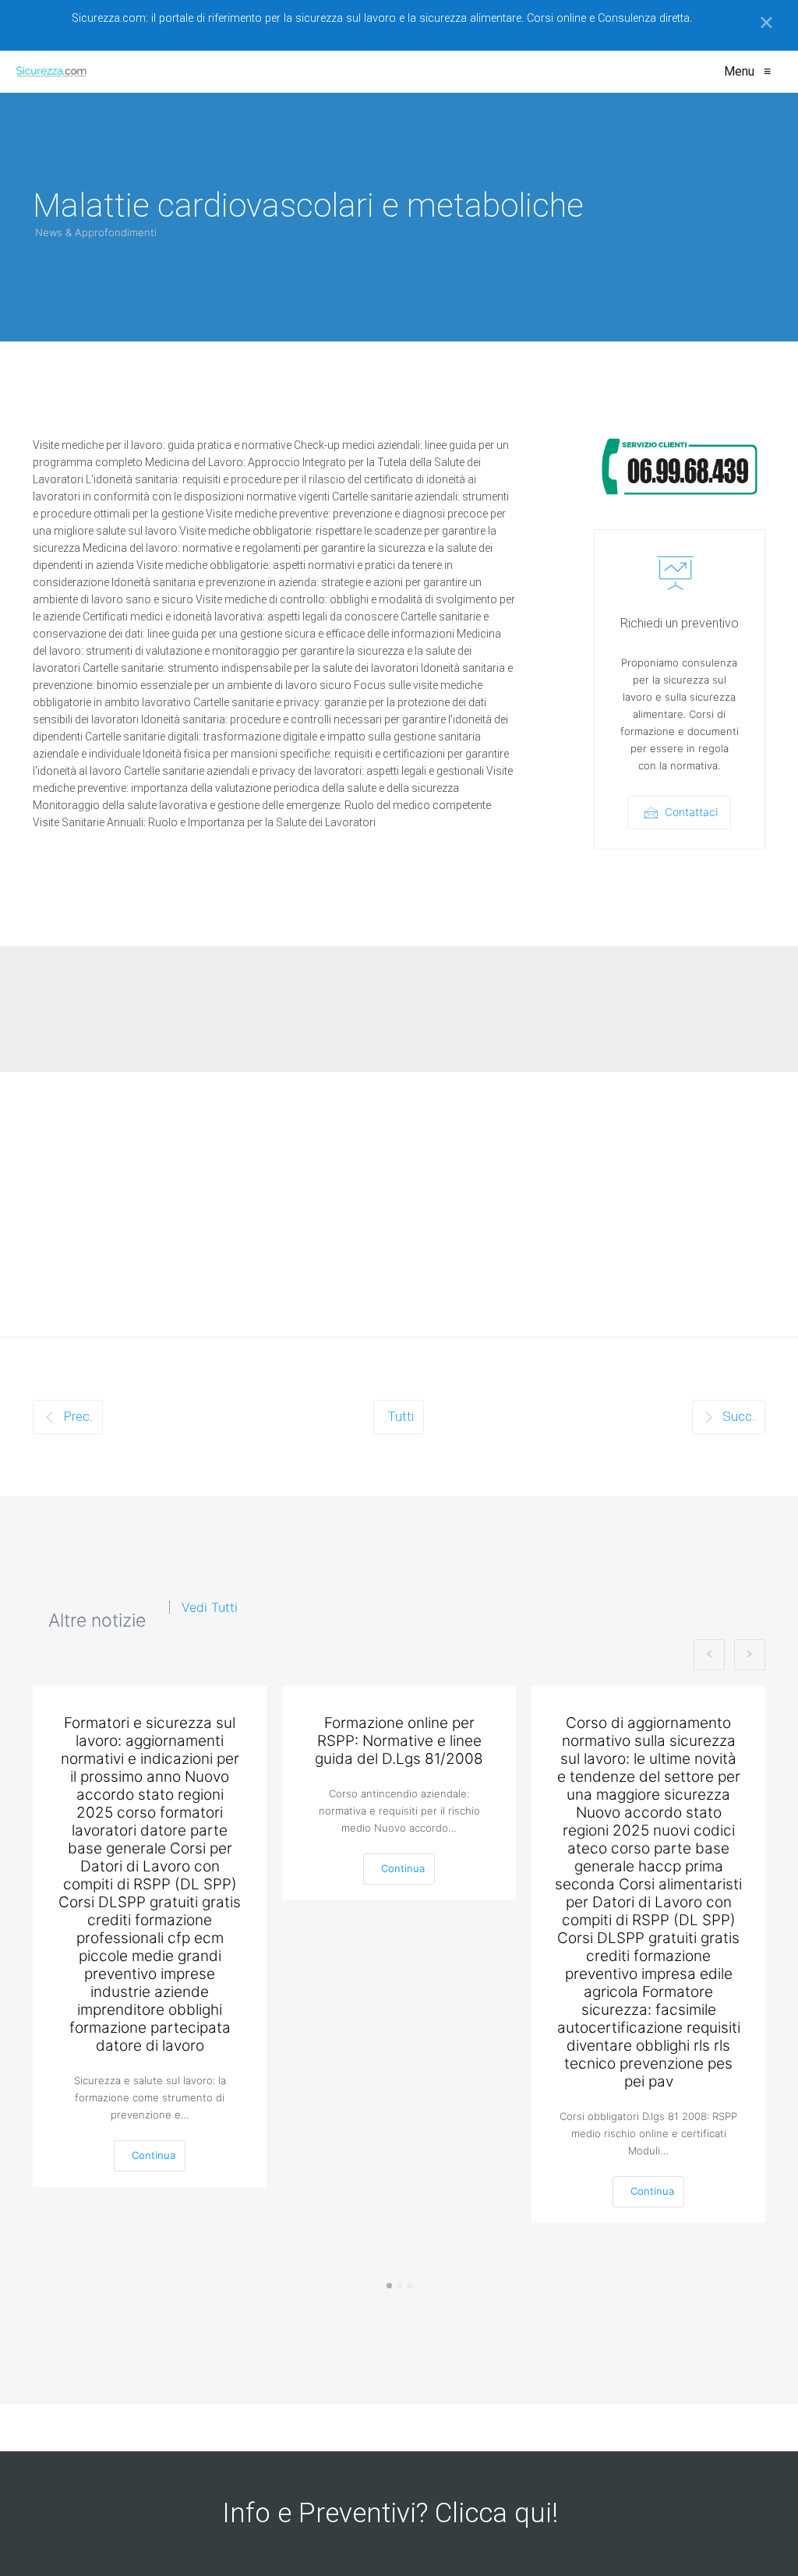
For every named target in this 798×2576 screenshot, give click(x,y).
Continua (154, 2155)
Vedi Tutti (210, 1607)
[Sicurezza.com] (51, 72)
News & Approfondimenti (96, 232)
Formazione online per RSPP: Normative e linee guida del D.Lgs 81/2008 (399, 1741)
